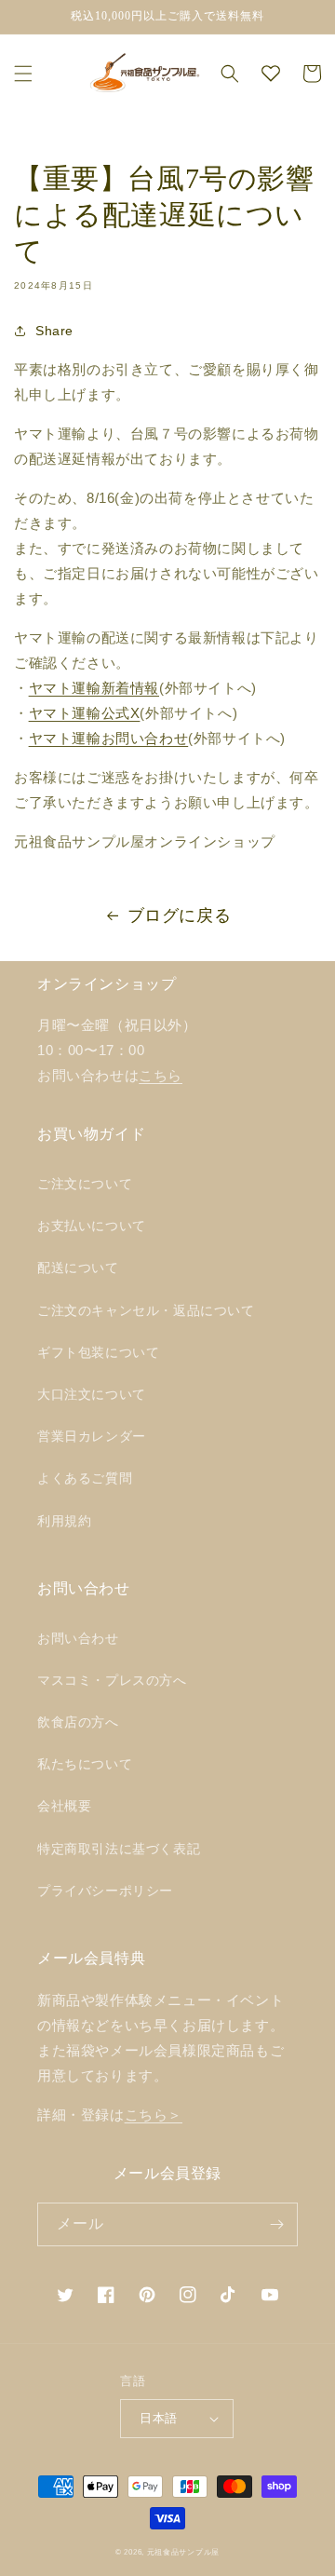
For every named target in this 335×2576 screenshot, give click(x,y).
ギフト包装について (98, 1352)
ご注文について (85, 1184)
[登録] (276, 2224)
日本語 (158, 2418)
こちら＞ (154, 2115)
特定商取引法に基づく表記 (119, 1849)
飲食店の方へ (78, 1722)
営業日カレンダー (92, 1436)
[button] (23, 74)
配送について (78, 1268)
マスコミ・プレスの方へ (112, 1680)
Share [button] (54, 331)
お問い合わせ (78, 1638)
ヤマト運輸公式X (85, 713)
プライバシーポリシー (105, 1891)
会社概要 (64, 1806)
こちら (161, 1075)
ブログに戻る (180, 915)
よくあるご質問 (85, 1478)
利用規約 (64, 1521)
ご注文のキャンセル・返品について (146, 1310)
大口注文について (92, 1394)
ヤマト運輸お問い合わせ (109, 738)
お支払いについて (92, 1226)
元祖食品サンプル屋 (183, 2552)
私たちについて (85, 1764)
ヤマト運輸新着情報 (94, 688)
